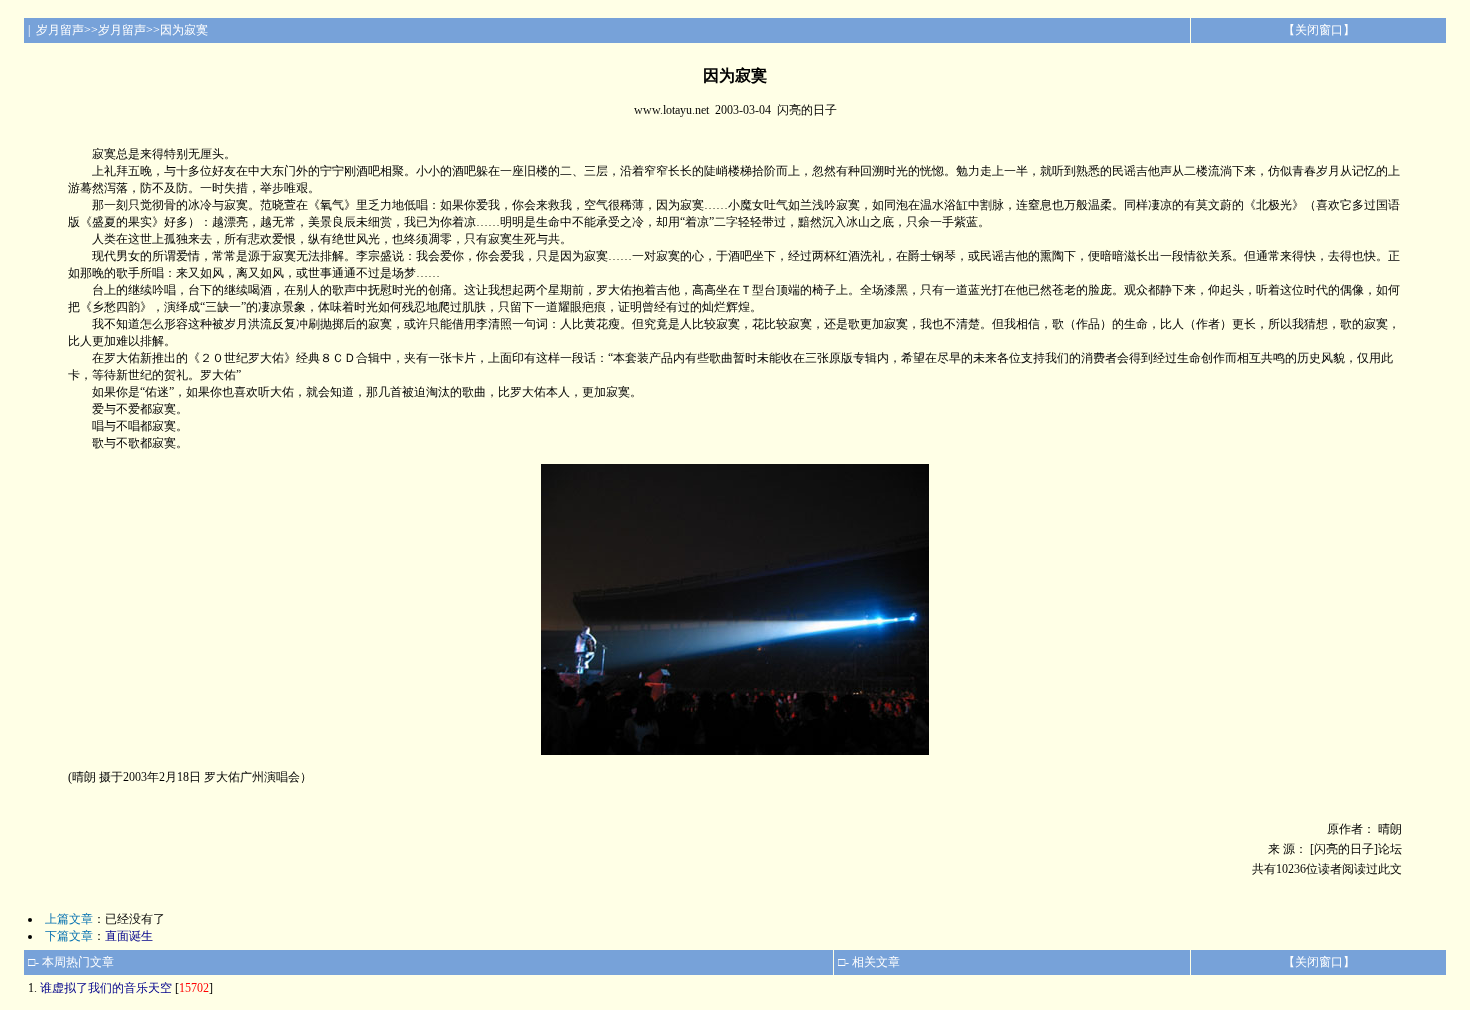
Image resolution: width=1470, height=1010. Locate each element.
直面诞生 (129, 936)
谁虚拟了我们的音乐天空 (106, 988)
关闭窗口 (1319, 30)
